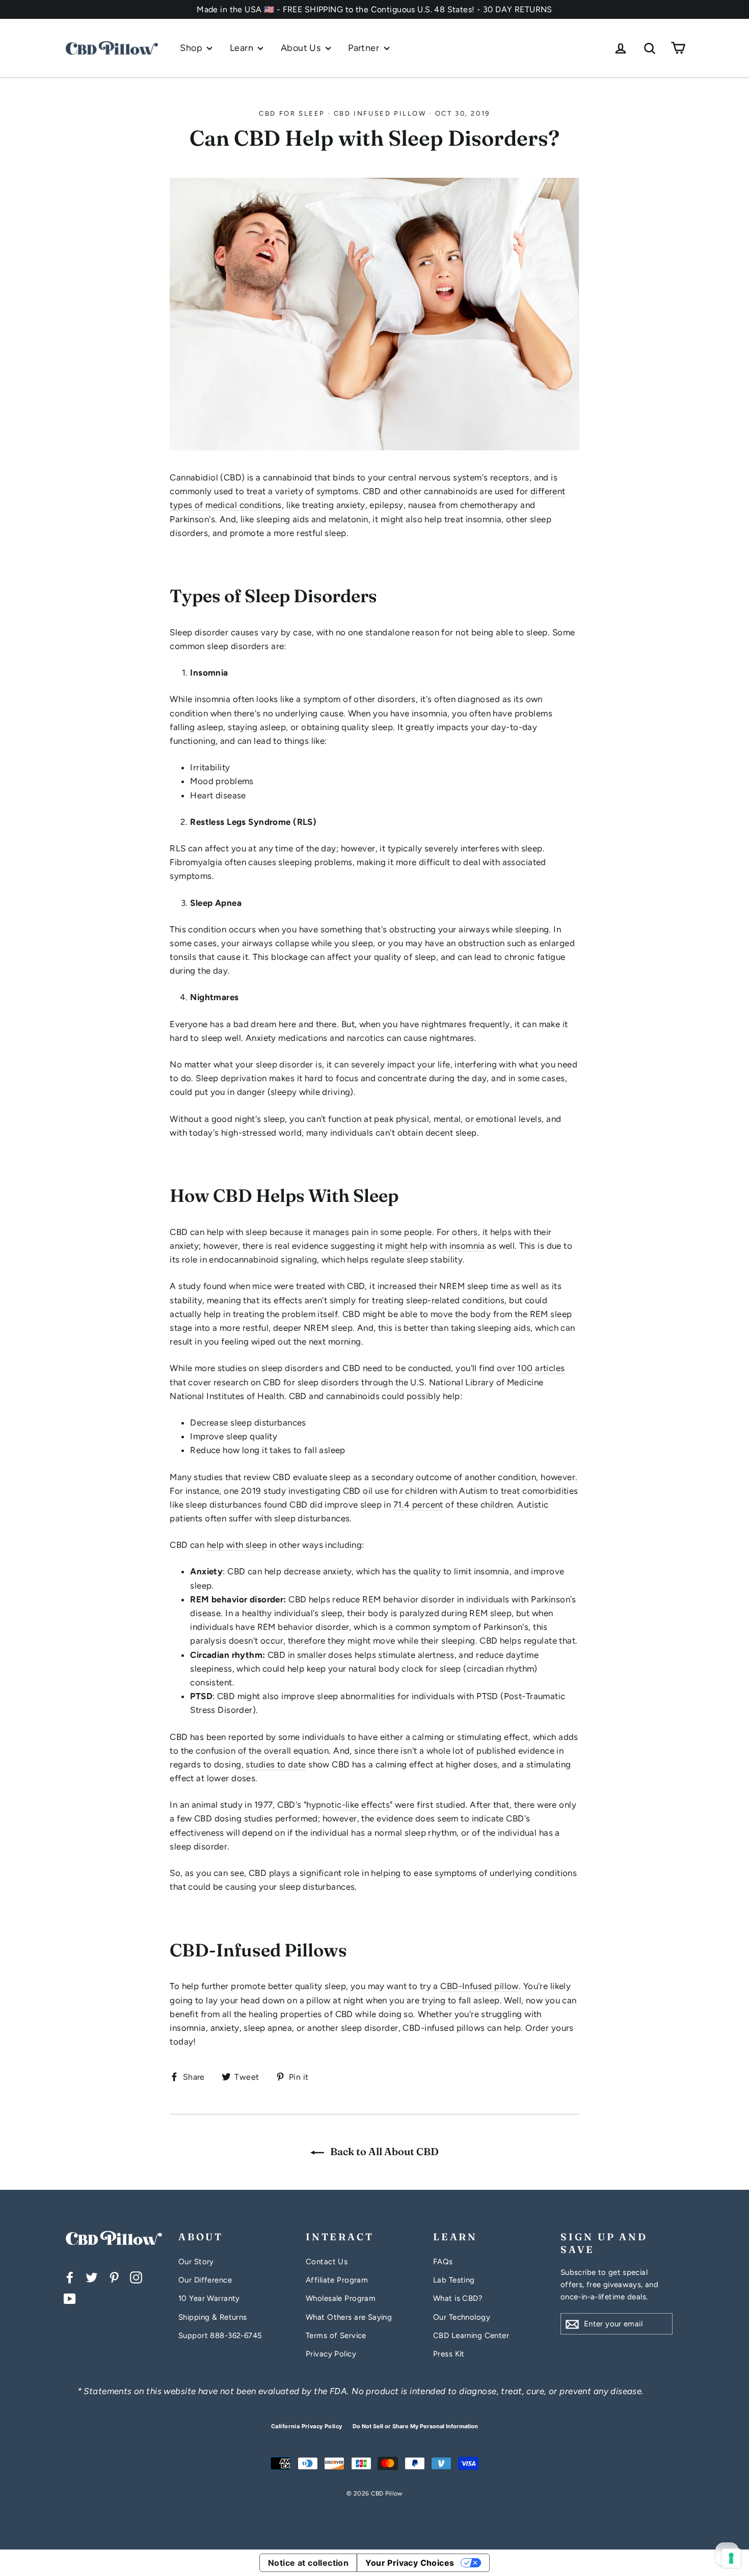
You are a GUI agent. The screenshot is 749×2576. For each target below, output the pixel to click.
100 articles (541, 1368)
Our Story (196, 2262)
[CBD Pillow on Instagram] (136, 2277)
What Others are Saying (349, 2317)
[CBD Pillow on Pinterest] (114, 2277)
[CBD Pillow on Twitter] (92, 2277)
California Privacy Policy (307, 2426)
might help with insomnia (435, 1246)
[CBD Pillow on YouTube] (70, 2298)
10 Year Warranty (209, 2298)
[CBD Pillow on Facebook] (70, 2277)
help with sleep (237, 1545)
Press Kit (449, 2354)
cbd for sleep (292, 113)
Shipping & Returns (213, 2317)
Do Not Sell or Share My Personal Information (415, 2426)
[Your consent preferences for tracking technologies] (731, 2558)
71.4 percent (418, 1505)
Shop (192, 48)
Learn (243, 48)
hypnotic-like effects (348, 1805)
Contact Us (327, 2262)
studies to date (276, 1764)
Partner (365, 48)
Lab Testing (454, 2280)
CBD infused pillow (380, 113)
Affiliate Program (337, 2280)
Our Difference (205, 2280)
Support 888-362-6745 (220, 2336)
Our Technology (462, 2317)
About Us (302, 48)
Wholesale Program (341, 2298)
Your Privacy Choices (410, 2563)
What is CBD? (458, 2298)
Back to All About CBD (383, 2151)
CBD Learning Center (471, 2336)
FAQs (443, 2262)
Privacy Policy (331, 2354)
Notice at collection (309, 2563)
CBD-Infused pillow (479, 1986)
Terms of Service (336, 2336)
